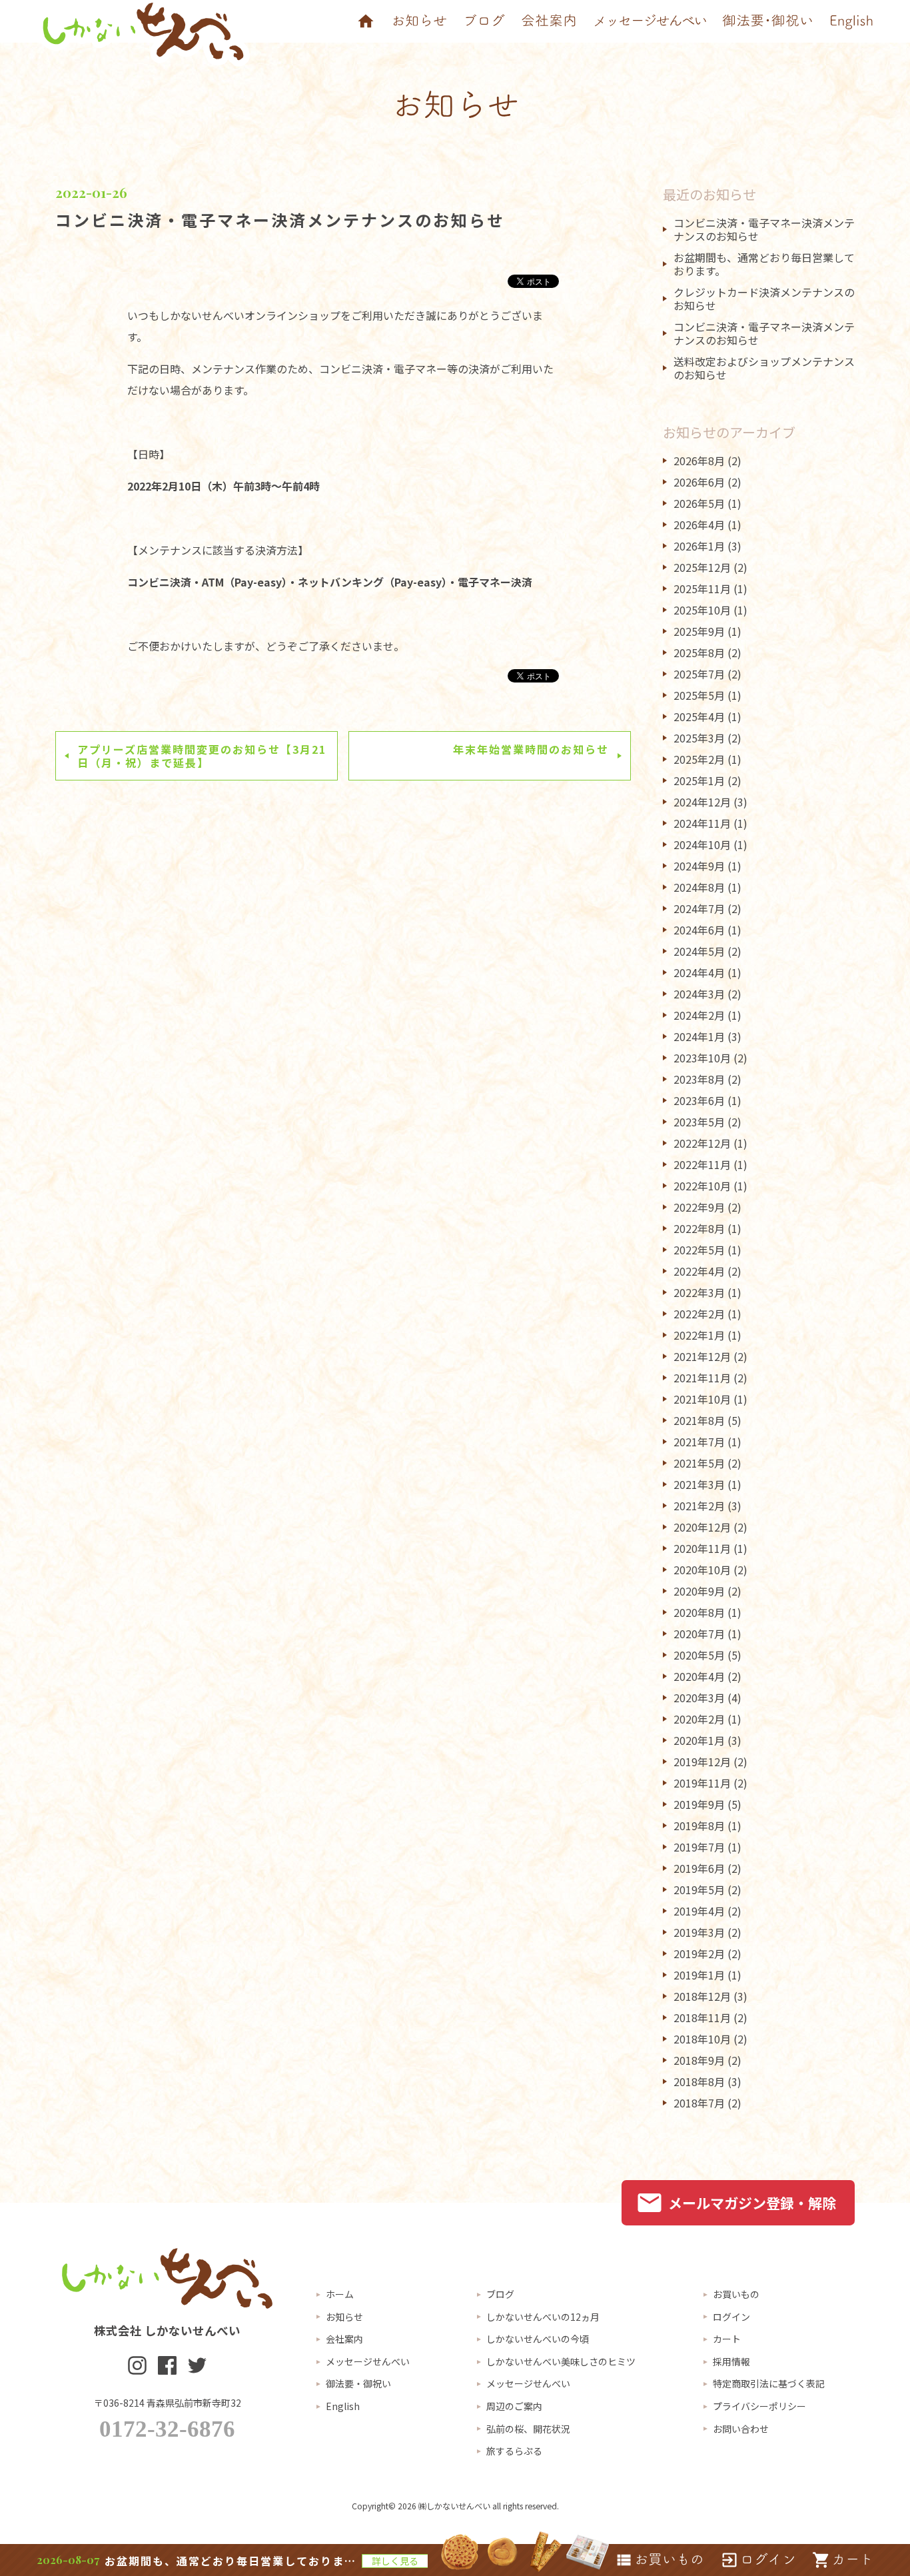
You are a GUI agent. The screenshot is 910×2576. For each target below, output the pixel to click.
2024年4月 (699, 972)
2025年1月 (699, 780)
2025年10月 (702, 610)
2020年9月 (699, 1591)
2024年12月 (702, 802)
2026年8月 (699, 461)
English (343, 2406)
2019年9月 (699, 1804)
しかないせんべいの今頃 (538, 2339)
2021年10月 (702, 1399)
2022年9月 (699, 1207)
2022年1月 (699, 1335)
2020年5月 (699, 1655)
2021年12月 (702, 1356)
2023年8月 (699, 1079)
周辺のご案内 (514, 2406)
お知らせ (344, 2317)
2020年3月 (699, 1698)
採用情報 (731, 2361)
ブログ (500, 2294)
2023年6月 (699, 1100)
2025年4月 (699, 716)
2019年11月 (702, 1783)
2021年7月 (699, 1442)
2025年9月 (699, 631)
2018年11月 (702, 2017)
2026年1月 (699, 546)
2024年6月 (699, 930)
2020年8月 (699, 1612)
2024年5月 (699, 951)
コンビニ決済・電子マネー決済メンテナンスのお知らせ (280, 220)
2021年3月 (699, 1484)
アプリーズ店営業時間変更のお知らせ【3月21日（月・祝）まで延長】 (202, 756)
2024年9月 (699, 866)
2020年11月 (702, 1548)
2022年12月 (702, 1143)
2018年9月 (699, 2060)
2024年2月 (699, 1015)
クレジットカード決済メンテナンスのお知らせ (764, 299)
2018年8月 (699, 2081)
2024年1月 (699, 1036)
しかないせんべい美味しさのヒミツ (561, 2361)
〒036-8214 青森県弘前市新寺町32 (168, 2403)
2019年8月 (699, 1826)
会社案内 (344, 2339)
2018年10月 (702, 2039)
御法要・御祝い (358, 2383)
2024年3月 (699, 994)
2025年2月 (699, 759)
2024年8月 (699, 887)
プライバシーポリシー (759, 2406)
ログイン (731, 2317)
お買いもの (736, 2294)
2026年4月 (699, 525)
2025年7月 (699, 674)
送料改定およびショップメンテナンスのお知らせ (764, 368)
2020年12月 (702, 1527)
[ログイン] (758, 2560)
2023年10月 (702, 1058)
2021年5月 (699, 1463)
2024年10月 (702, 844)
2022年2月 (699, 1314)
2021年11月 (702, 1378)
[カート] (843, 2560)
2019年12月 (702, 1762)
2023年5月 (699, 1122)
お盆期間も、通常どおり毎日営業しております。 (764, 264)
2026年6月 (699, 482)
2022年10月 (702, 1186)
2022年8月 (699, 1228)
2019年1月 (699, 1975)
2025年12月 (702, 567)
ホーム (340, 2294)
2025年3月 (699, 738)
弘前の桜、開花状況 (528, 2429)
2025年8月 (699, 652)
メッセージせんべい (368, 2361)
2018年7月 (699, 2103)
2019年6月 (699, 1868)
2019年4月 (699, 1911)
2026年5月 (699, 503)
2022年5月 (699, 1250)
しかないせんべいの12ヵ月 (543, 2317)
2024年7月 (699, 908)
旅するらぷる (514, 2451)
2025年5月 (699, 695)
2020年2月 (699, 1719)
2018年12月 (702, 1996)
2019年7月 (699, 1847)
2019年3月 (699, 1932)
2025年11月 (702, 589)
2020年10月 (702, 1570)
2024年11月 (702, 823)
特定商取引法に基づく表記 (769, 2383)
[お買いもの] (659, 2560)
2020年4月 (699, 1676)
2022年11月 (702, 1164)
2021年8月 (699, 1420)
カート (727, 2339)
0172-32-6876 (167, 2429)
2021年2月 (699, 1506)
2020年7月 (699, 1634)
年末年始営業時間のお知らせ (531, 749)
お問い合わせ (741, 2429)
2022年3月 (699, 1292)
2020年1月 (699, 1740)
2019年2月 (699, 1953)
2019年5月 (699, 1890)
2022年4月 (699, 1271)
